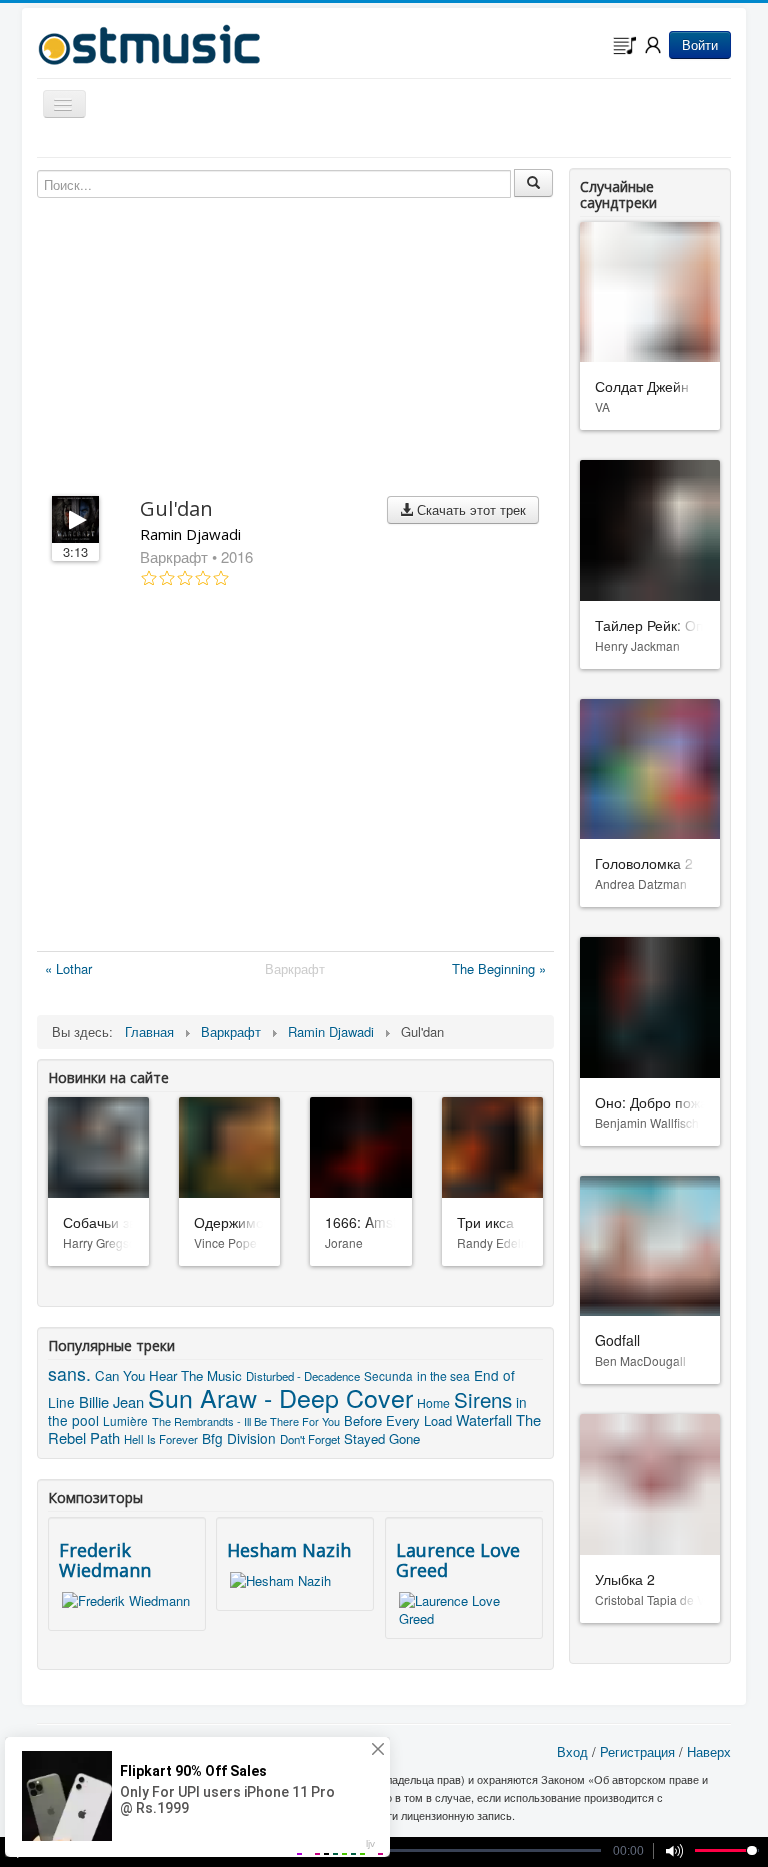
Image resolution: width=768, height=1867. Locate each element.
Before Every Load (398, 1420)
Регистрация (637, 1751)
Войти (700, 44)
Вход (572, 1751)
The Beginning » (499, 968)
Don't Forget (310, 1439)
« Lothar (68, 968)
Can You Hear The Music (168, 1375)
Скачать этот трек (469, 509)
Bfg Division (239, 1438)
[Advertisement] (295, 773)
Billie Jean (111, 1401)
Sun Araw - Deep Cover (280, 1397)
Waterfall (484, 1419)
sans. (69, 1373)
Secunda (388, 1375)
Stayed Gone (382, 1438)
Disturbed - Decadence (303, 1376)
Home (433, 1402)
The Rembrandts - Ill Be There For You (246, 1421)
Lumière (125, 1420)
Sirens (483, 1399)
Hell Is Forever (161, 1439)
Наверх (709, 1751)
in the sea (443, 1375)
